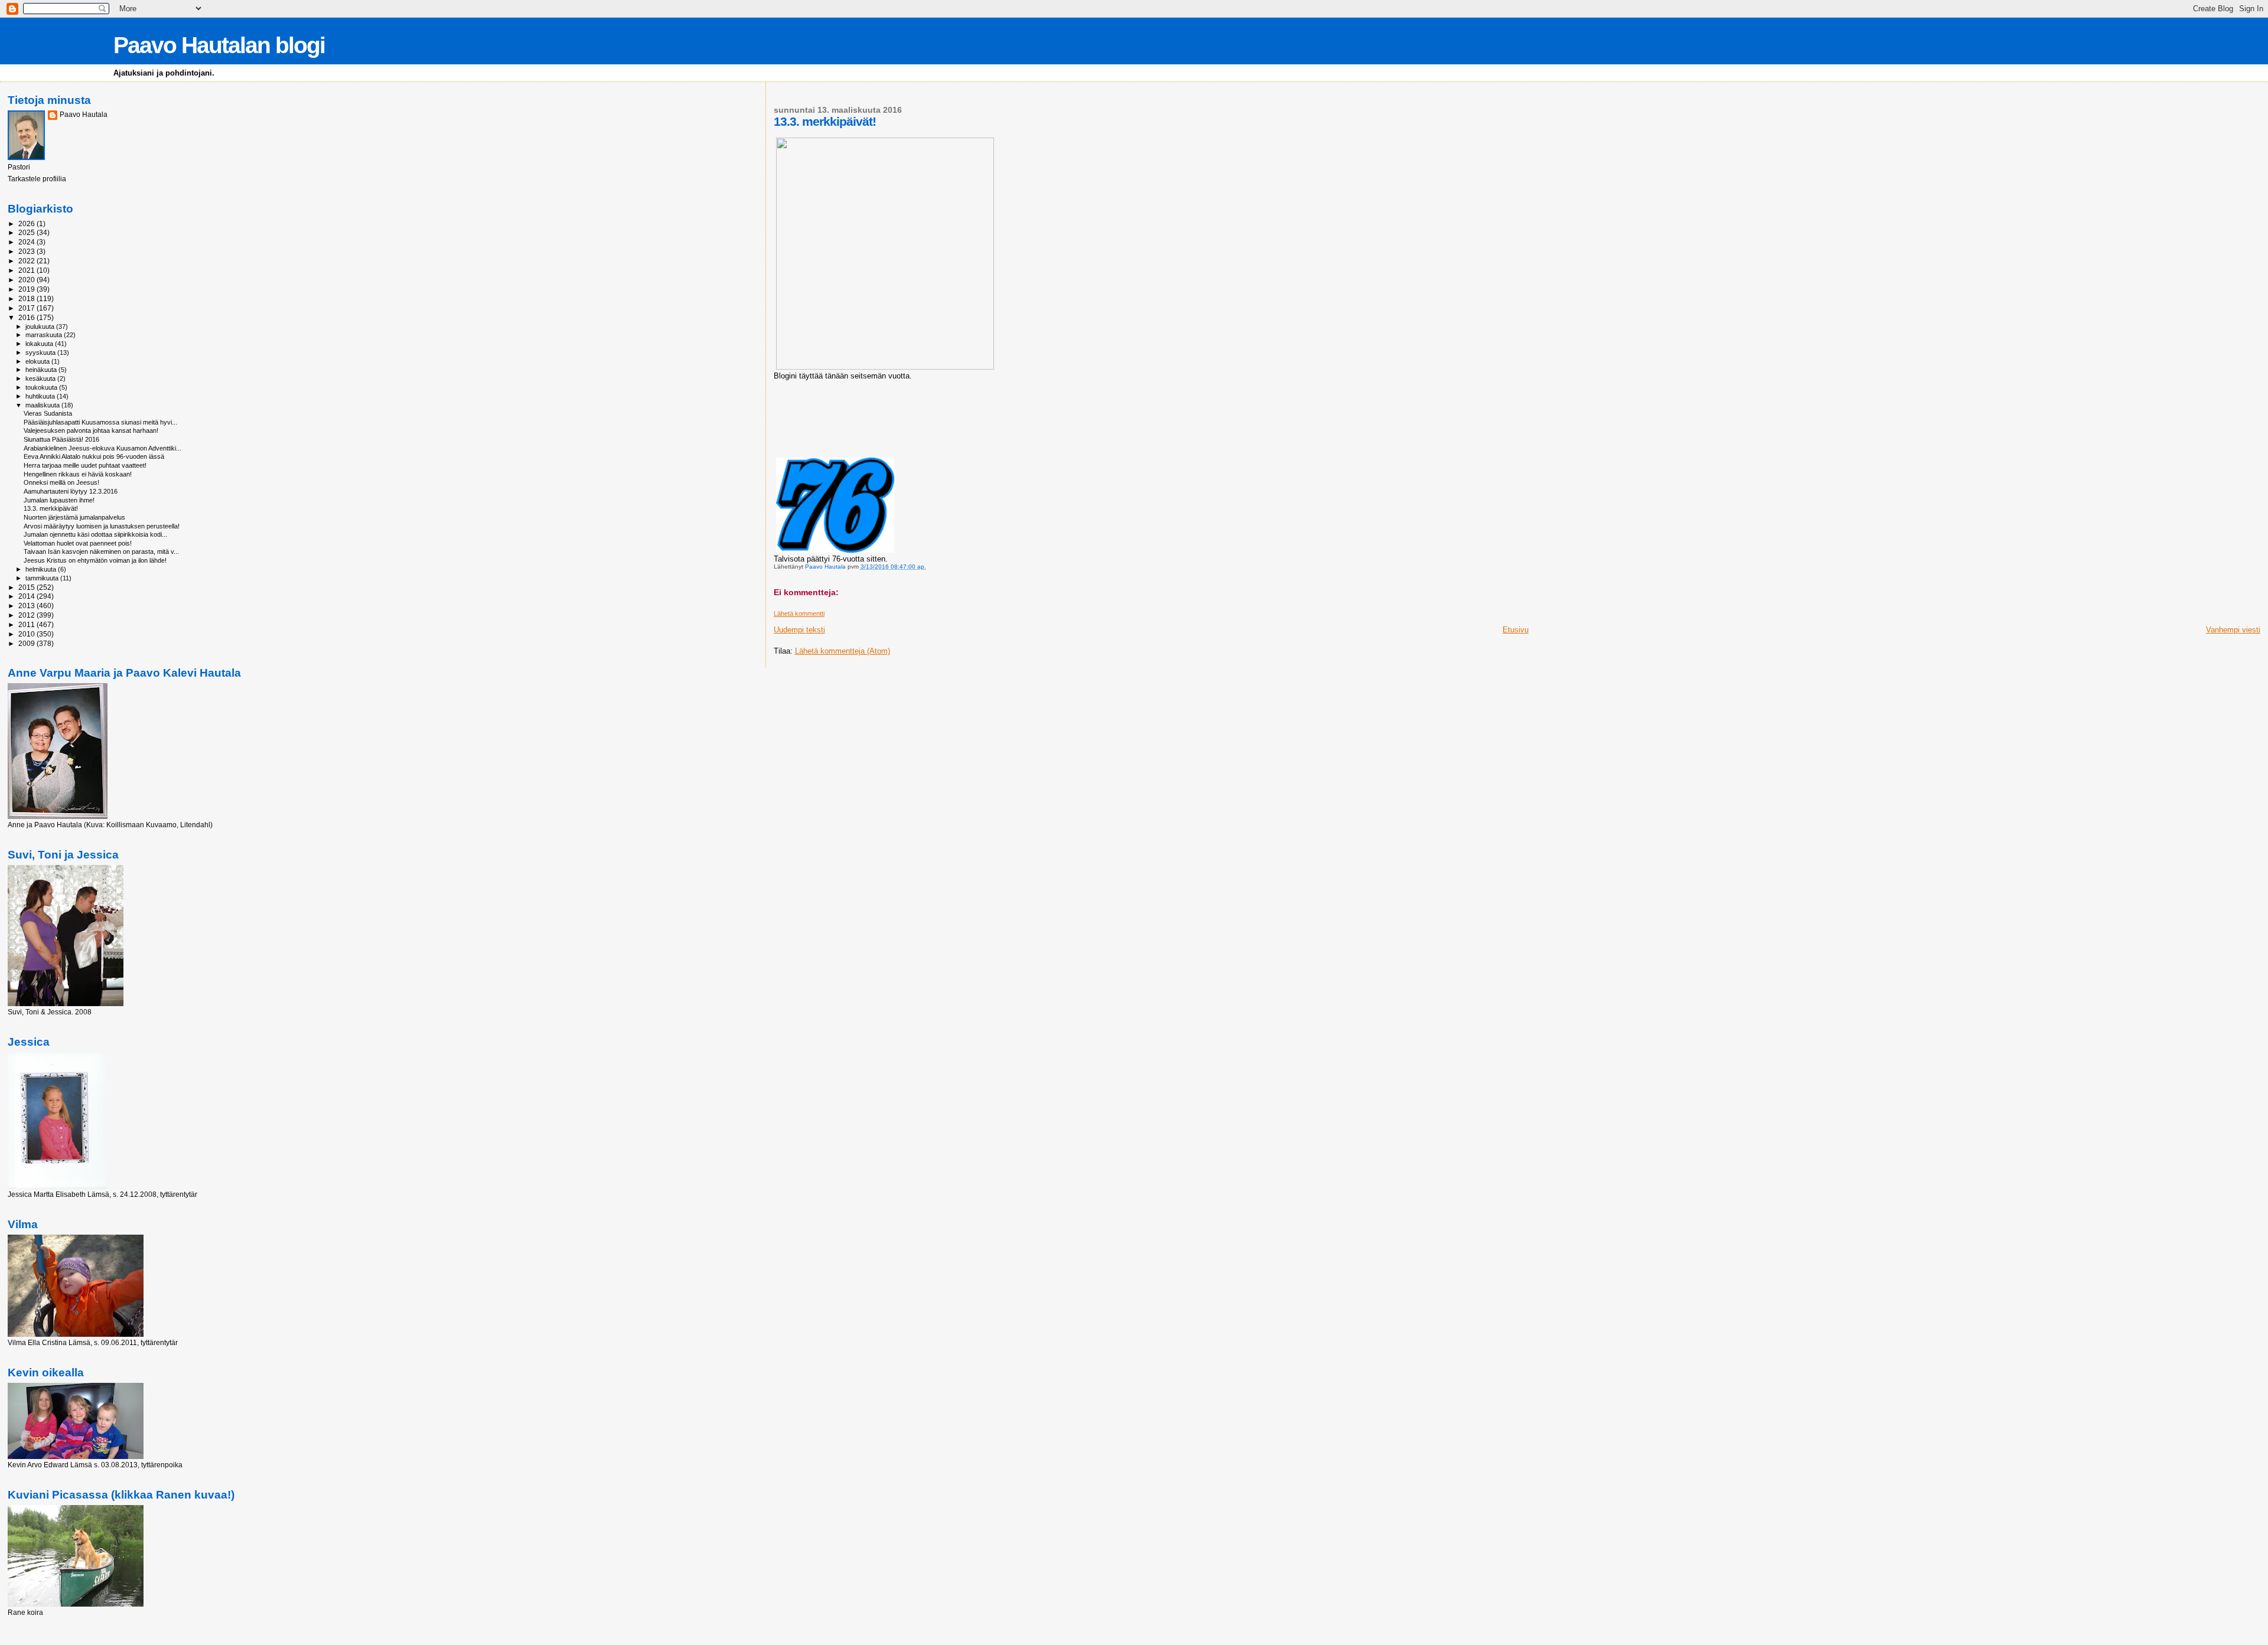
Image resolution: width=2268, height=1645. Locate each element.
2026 (27, 223)
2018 (27, 298)
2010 (27, 634)
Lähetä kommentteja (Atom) (843, 651)
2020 (27, 280)
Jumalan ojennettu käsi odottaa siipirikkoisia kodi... (95, 534)
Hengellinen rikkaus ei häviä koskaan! (78, 474)
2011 (27, 624)
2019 (27, 289)
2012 (27, 615)
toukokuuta (42, 387)
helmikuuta (42, 569)
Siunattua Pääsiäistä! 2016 (61, 439)
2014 (27, 596)
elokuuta (38, 361)
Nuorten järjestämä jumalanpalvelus (74, 517)
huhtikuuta (41, 396)
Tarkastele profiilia (37, 179)
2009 (27, 643)
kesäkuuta (41, 378)
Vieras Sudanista (48, 413)
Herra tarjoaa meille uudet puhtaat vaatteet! (85, 465)
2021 (27, 270)
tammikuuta (43, 578)
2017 (27, 308)
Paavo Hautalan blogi (219, 45)
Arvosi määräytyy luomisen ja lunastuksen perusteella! (102, 526)
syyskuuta (41, 352)
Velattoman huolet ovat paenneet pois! (78, 543)
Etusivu (1516, 630)
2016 (27, 317)
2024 (27, 242)
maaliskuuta (43, 405)
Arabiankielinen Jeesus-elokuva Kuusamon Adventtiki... (102, 448)
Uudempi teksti (799, 630)
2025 (27, 232)
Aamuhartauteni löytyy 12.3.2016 (71, 491)
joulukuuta (41, 327)
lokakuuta (40, 344)
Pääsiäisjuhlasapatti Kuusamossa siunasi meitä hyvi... (100, 422)
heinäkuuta (42, 370)
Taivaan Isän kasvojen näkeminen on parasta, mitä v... (101, 551)
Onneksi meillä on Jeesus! (61, 482)
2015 (27, 587)
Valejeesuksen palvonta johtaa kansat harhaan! (91, 430)
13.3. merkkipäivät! (51, 508)
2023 (27, 251)
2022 (27, 261)
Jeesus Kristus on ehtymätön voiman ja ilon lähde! (95, 560)
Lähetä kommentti (799, 613)
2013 (27, 606)
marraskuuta (45, 335)
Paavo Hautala (84, 115)
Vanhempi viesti (2233, 630)
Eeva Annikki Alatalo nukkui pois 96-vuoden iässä (94, 456)
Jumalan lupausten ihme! (59, 500)
